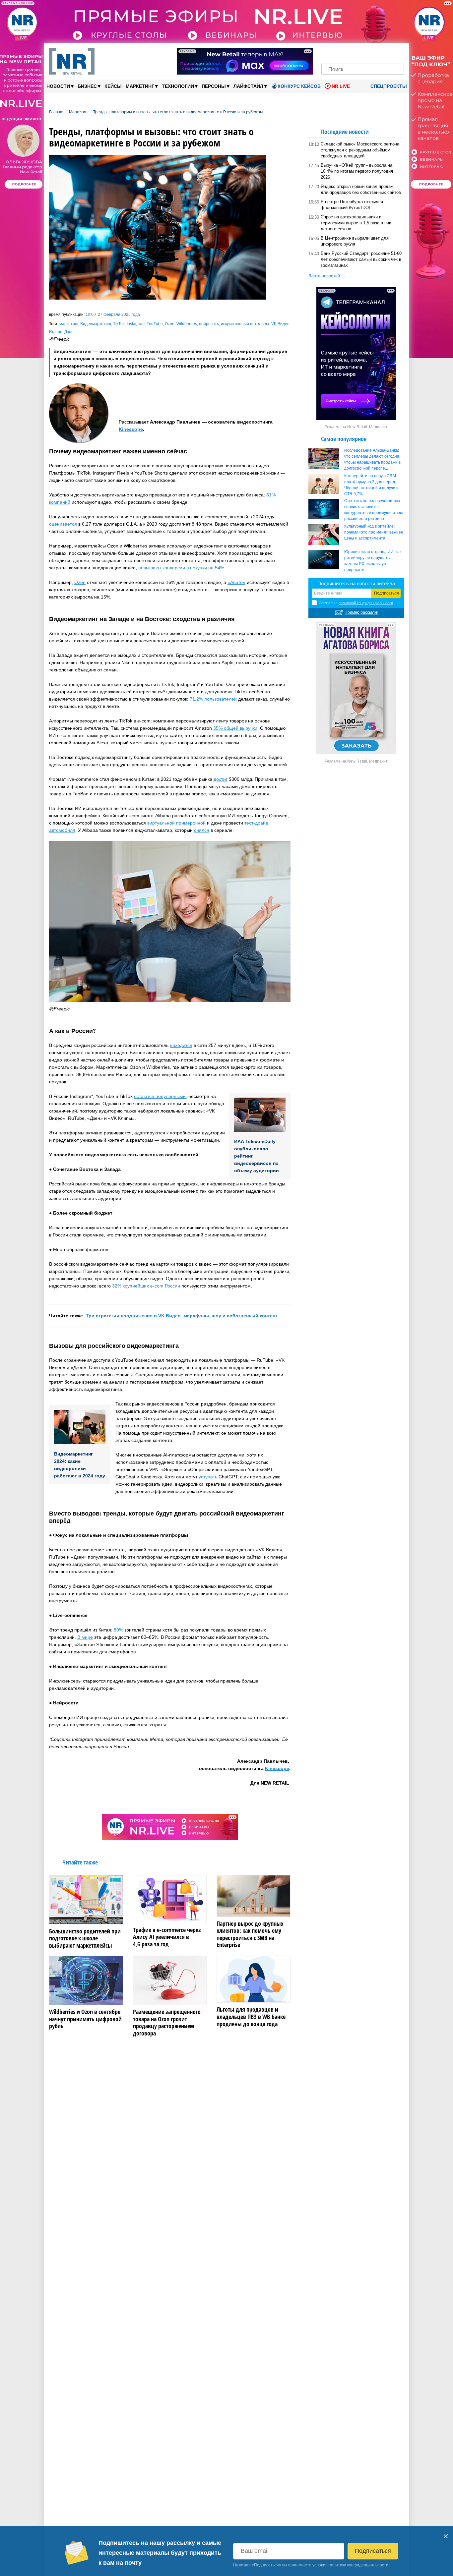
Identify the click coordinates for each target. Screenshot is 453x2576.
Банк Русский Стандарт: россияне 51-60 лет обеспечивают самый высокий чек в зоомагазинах (361, 259)
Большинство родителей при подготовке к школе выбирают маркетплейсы (85, 1939)
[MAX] (351, 52)
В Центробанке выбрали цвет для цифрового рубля (355, 241)
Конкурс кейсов (299, 86)
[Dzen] (363, 52)
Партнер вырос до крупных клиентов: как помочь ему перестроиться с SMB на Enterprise (250, 1934)
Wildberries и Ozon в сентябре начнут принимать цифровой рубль (85, 2019)
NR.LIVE (341, 86)
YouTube (155, 324)
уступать (208, 1477)
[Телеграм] (328, 52)
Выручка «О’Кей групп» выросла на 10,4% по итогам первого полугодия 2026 (357, 171)
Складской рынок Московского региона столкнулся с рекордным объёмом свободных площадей (360, 150)
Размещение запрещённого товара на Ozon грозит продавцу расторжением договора (167, 2023)
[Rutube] (386, 52)
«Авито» (236, 582)
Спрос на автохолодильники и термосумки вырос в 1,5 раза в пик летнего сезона (356, 223)
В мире (85, 1637)
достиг (221, 779)
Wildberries (187, 324)
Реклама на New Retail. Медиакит (356, 427)
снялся (202, 830)
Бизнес (89, 86)
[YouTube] (374, 52)
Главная (57, 112)
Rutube (56, 332)
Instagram (136, 324)
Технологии (180, 86)
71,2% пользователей (213, 699)
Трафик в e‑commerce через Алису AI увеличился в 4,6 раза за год (167, 1937)
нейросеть (209, 324)
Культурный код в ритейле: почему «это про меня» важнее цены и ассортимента (374, 532)
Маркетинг (142, 86)
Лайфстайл (250, 86)
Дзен (69, 332)
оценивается (63, 524)
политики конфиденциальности (358, 2565)
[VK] (340, 52)
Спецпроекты (388, 86)
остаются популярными (160, 1096)
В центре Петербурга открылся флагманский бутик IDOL (352, 205)
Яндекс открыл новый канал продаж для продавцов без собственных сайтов (361, 189)
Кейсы (113, 86)
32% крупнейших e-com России (146, 1286)
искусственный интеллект (245, 324)
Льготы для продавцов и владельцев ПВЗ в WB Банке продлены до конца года (251, 2017)
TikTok (119, 324)
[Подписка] (397, 52)
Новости (60, 86)
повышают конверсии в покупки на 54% (181, 568)
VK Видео (280, 324)
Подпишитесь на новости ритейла (356, 583)
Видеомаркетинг (96, 324)
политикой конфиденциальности (366, 603)
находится (181, 1045)
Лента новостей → (327, 276)
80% (118, 1630)
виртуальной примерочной (176, 823)
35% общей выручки (235, 728)
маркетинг (69, 324)
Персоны (216, 86)
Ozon (170, 324)
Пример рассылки (361, 612)
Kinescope (131, 429)
